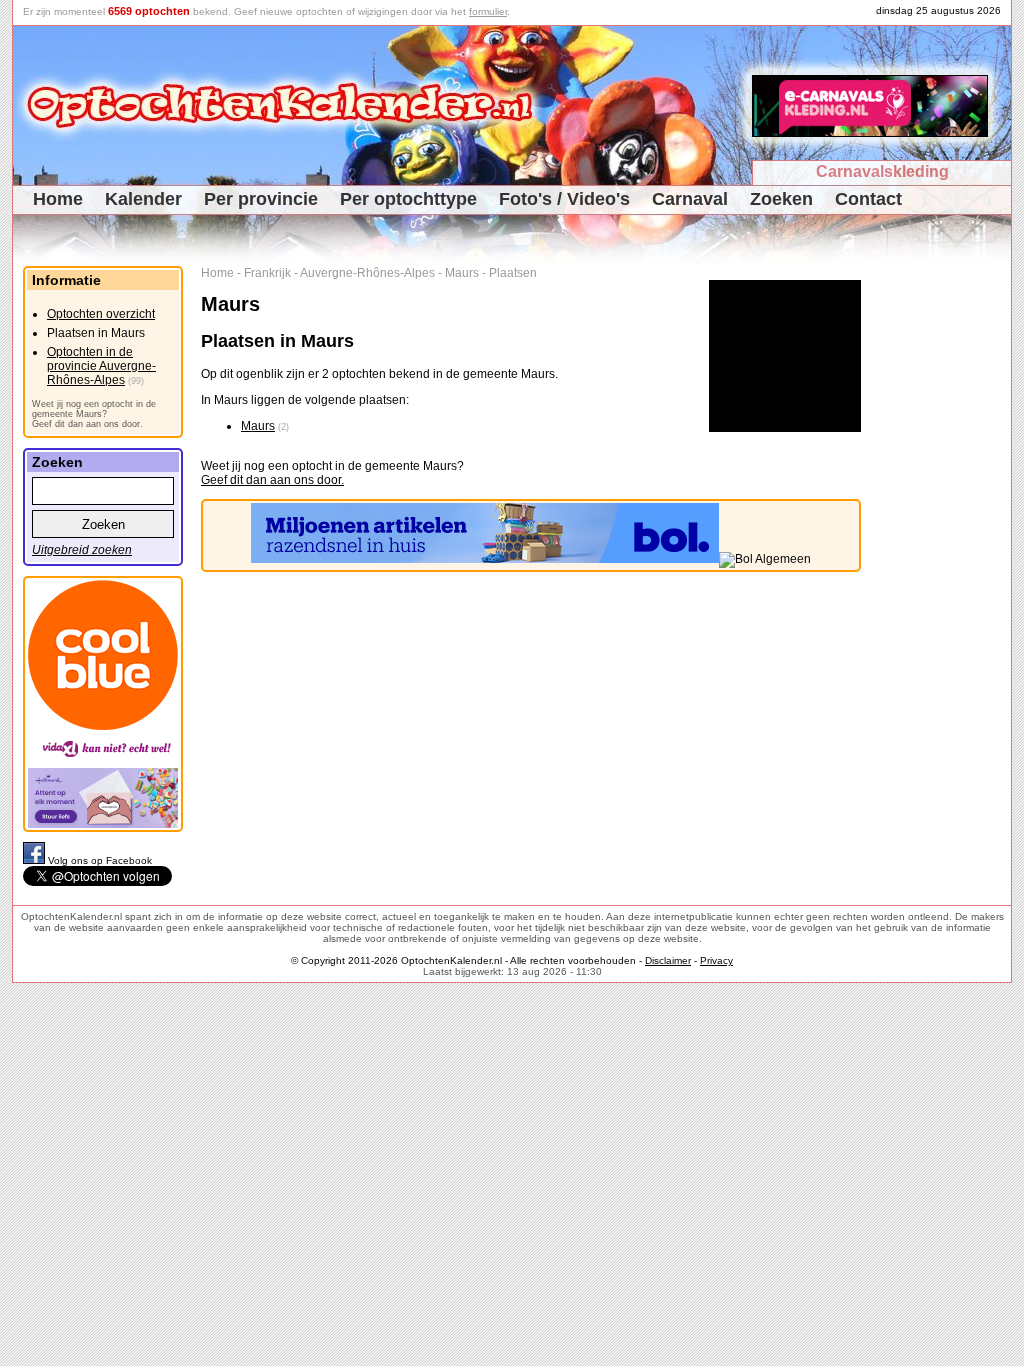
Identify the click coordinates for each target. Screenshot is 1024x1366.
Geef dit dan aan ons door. (272, 480)
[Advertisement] (943, 566)
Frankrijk (267, 273)
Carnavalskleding (882, 171)
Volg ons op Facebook (100, 860)
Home (58, 199)
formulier (488, 11)
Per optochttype (408, 199)
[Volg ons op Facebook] (35, 860)
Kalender (143, 199)
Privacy (716, 960)
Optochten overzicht (101, 314)
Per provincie (261, 199)
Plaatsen (513, 273)
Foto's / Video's (564, 199)
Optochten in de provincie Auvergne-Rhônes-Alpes (101, 366)
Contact (868, 199)
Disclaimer (668, 960)
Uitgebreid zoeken (82, 550)
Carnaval (690, 199)
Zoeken (781, 199)
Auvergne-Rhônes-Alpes (367, 273)
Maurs (462, 273)
